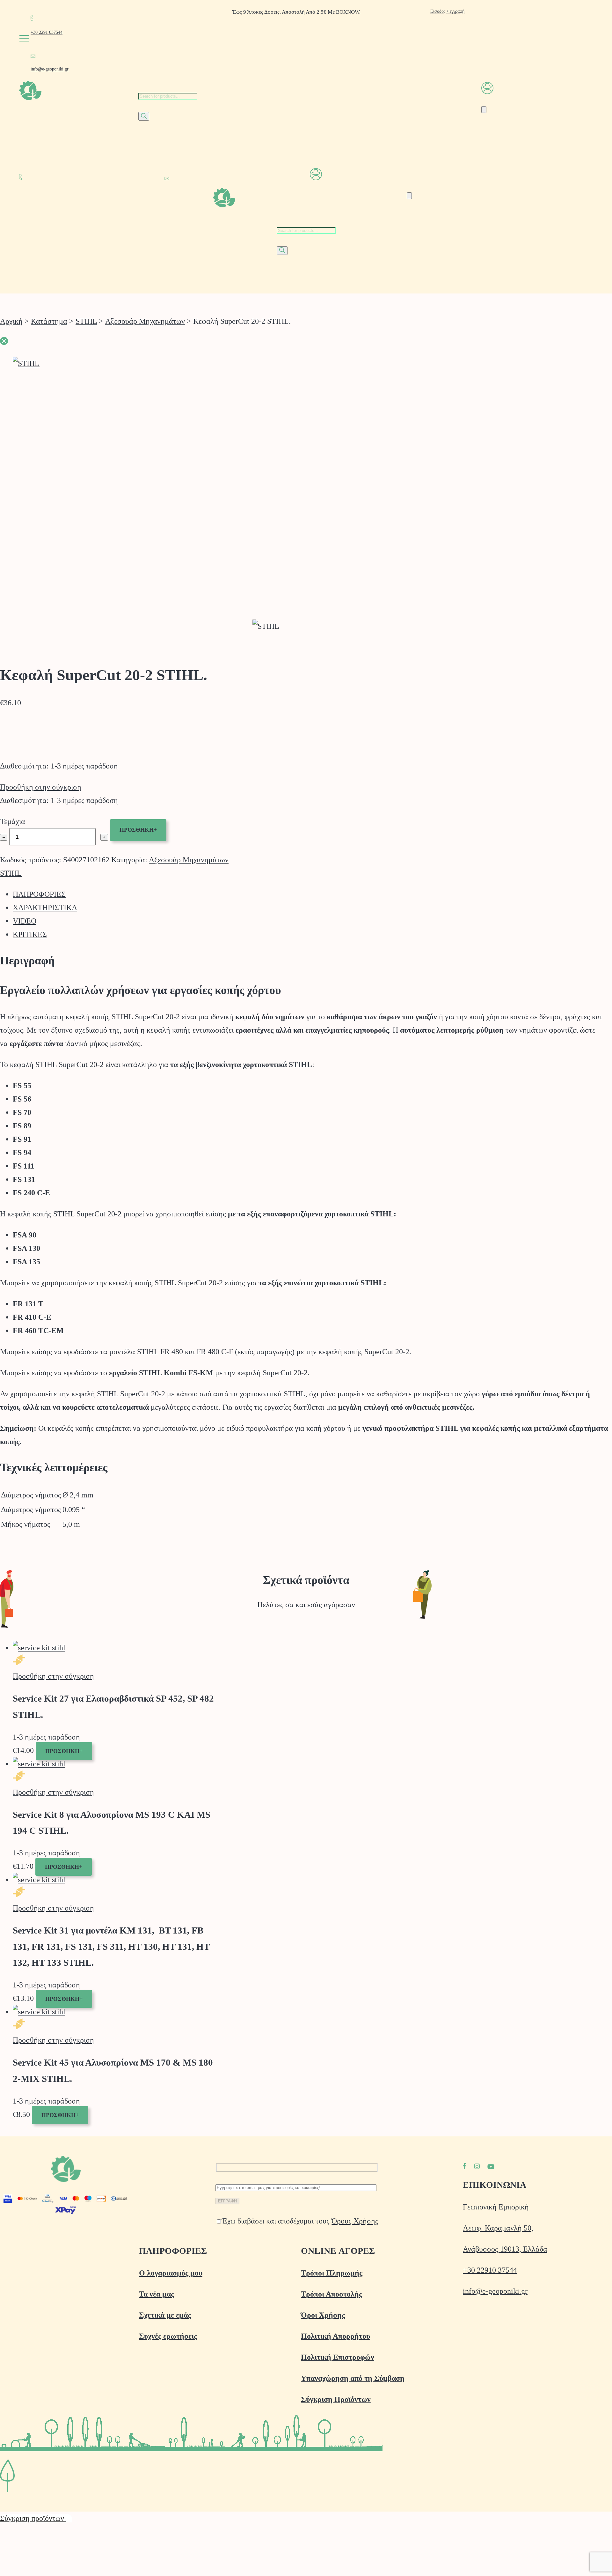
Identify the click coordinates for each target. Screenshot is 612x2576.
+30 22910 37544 (490, 2270)
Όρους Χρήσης (355, 2221)
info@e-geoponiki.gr (50, 69)
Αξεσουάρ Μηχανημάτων (145, 321)
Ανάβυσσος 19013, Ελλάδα (505, 2249)
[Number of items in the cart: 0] (484, 110)
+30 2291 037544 (47, 32)
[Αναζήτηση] (144, 116)
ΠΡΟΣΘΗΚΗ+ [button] (64, 1751)
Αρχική (11, 321)
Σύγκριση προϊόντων (33, 2518)
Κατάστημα (49, 321)
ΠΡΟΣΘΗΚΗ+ (138, 830)
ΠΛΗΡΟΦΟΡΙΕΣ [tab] (39, 894)
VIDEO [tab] (25, 921)
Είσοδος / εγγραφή (447, 11)
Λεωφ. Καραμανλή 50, (498, 2228)
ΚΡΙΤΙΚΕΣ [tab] (30, 934)
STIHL (86, 321)
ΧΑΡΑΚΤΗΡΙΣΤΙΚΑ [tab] (45, 908)
